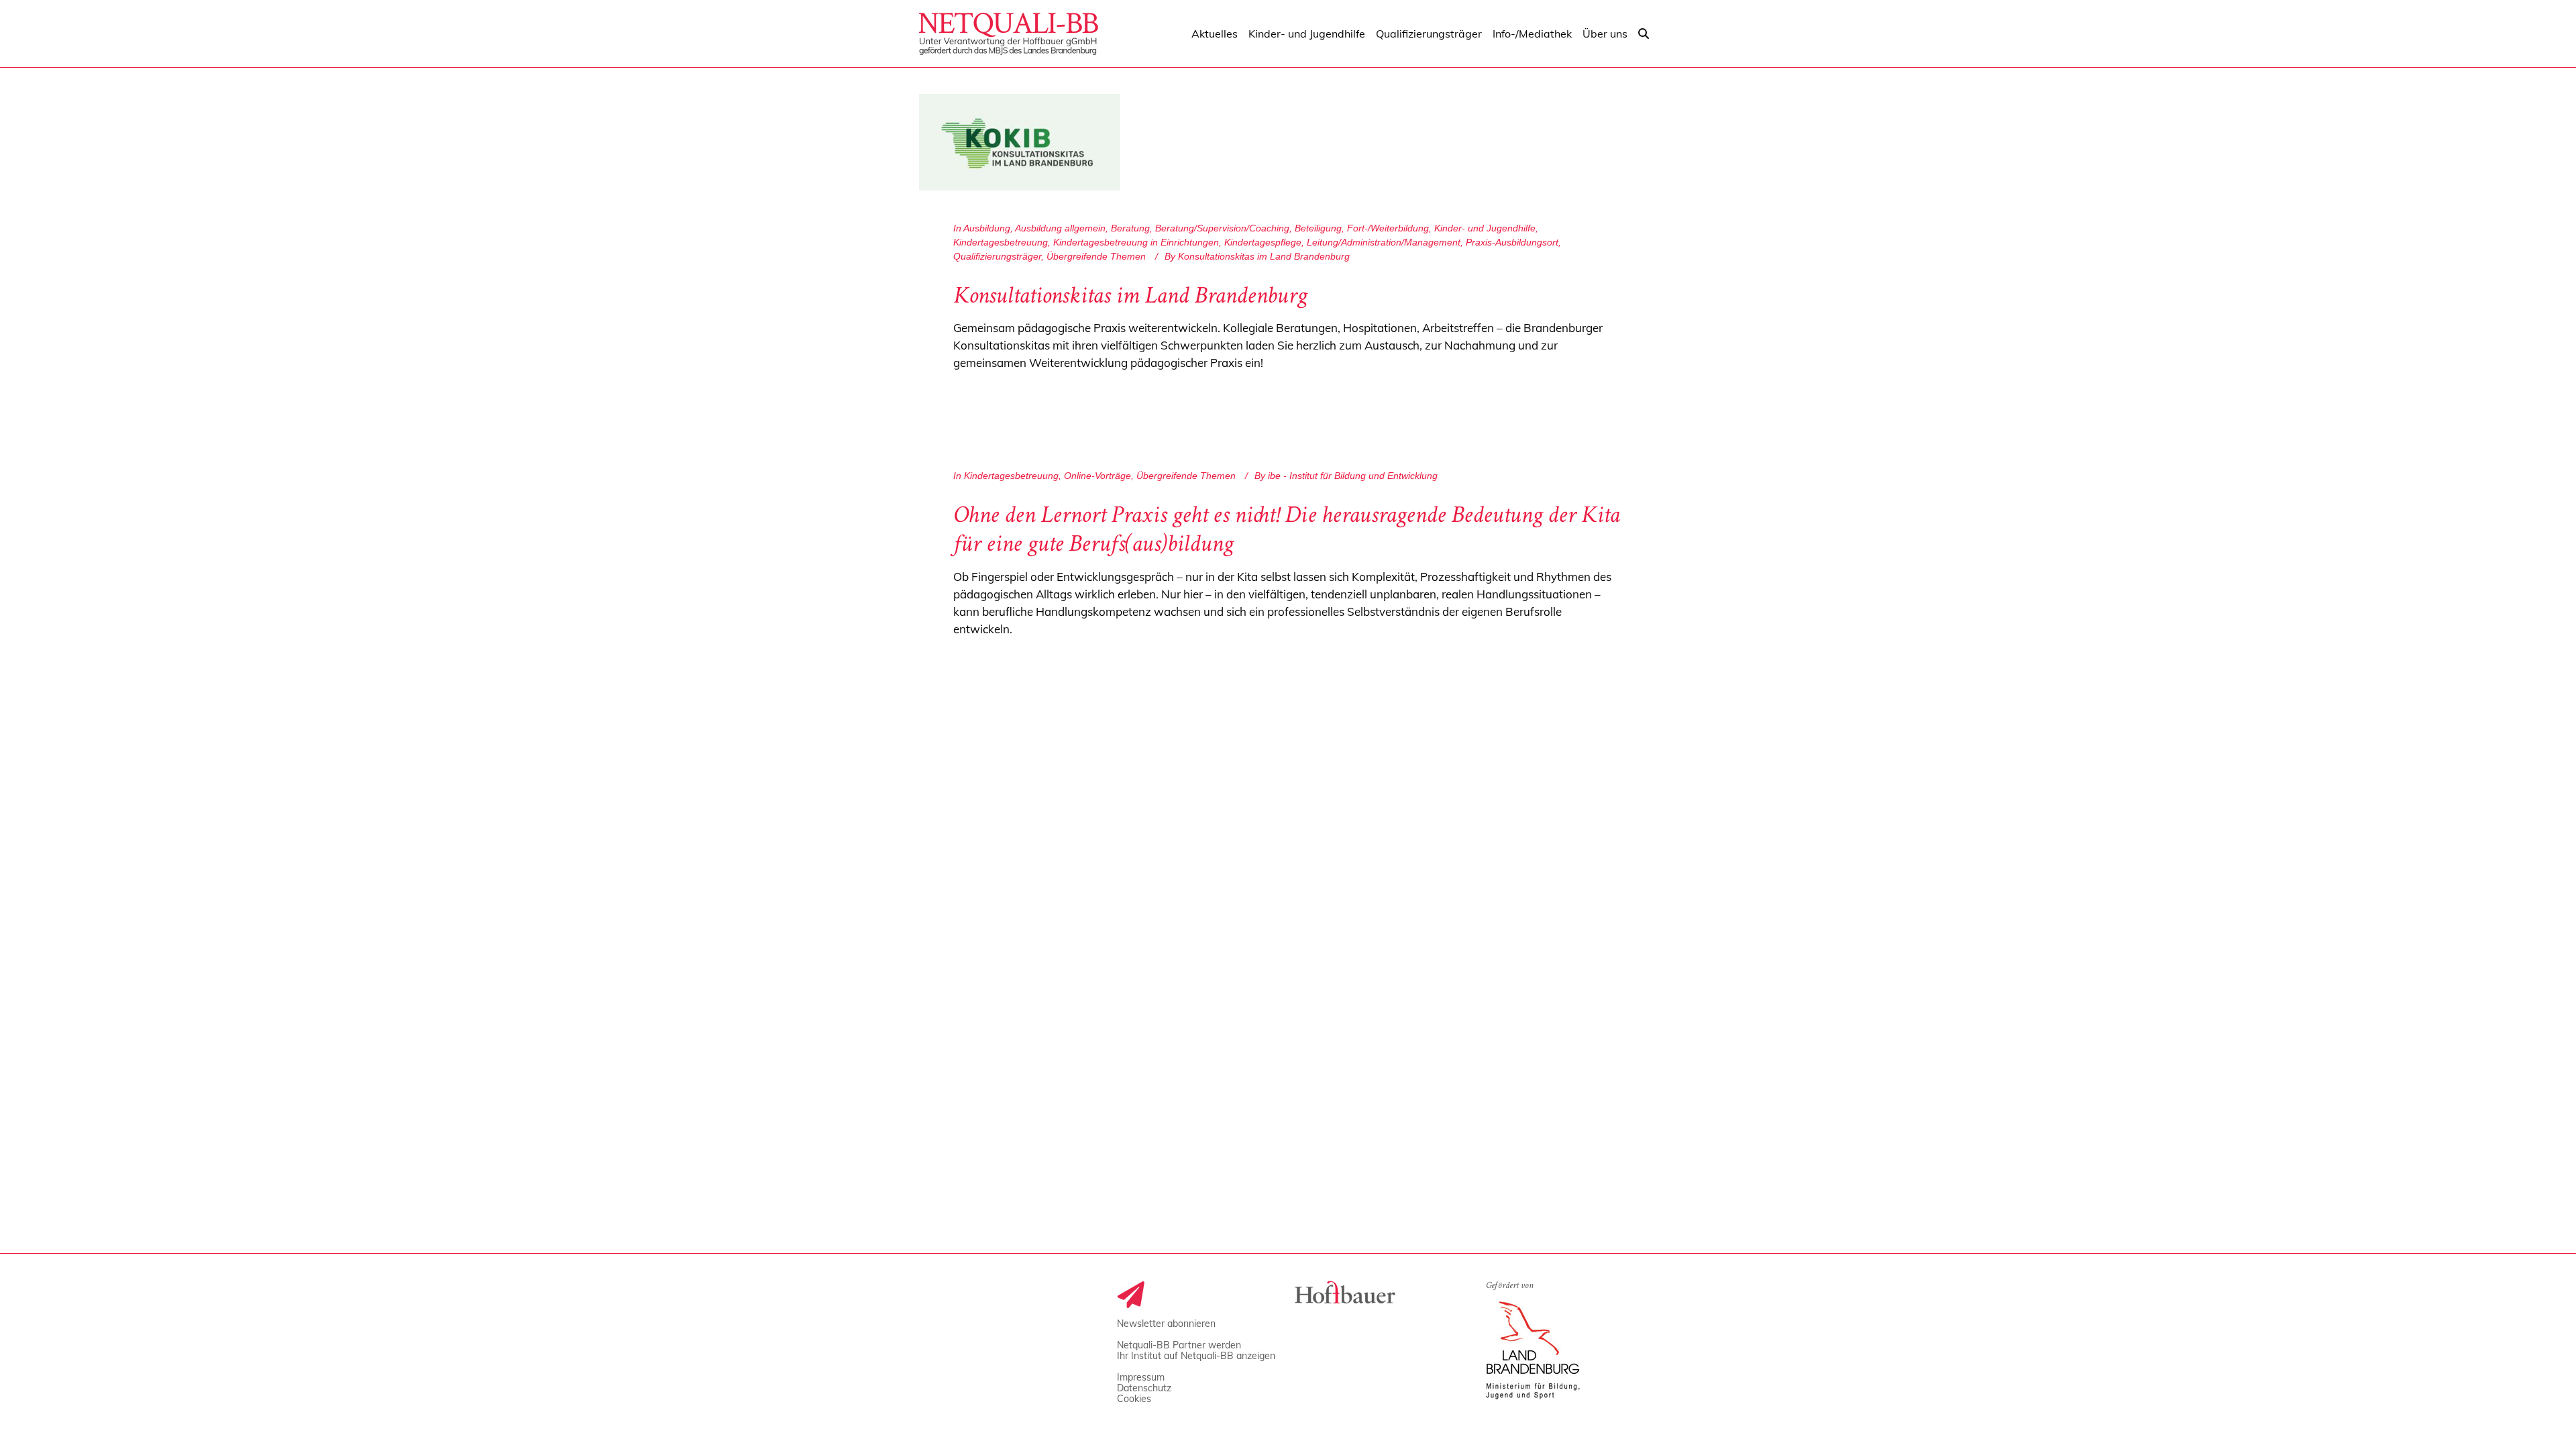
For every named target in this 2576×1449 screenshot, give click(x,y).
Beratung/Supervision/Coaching (1222, 228)
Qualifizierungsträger (997, 256)
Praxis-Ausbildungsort (1512, 242)
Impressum (1141, 1377)
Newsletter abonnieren (1166, 1324)
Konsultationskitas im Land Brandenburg (1130, 298)
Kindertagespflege (1263, 242)
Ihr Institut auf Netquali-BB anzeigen (1196, 1356)
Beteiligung (1318, 228)
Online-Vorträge (1097, 476)
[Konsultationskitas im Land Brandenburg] (1020, 142)
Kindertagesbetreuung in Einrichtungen (1136, 242)
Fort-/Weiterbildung (1388, 228)
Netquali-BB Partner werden (1179, 1345)
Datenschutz (1144, 1388)
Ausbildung (987, 228)
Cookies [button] (1134, 1399)
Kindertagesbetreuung (1001, 242)
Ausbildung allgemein (1060, 228)
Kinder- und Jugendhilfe (1485, 228)
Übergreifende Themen (1096, 256)
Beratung (1130, 228)
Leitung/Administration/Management (1384, 242)
